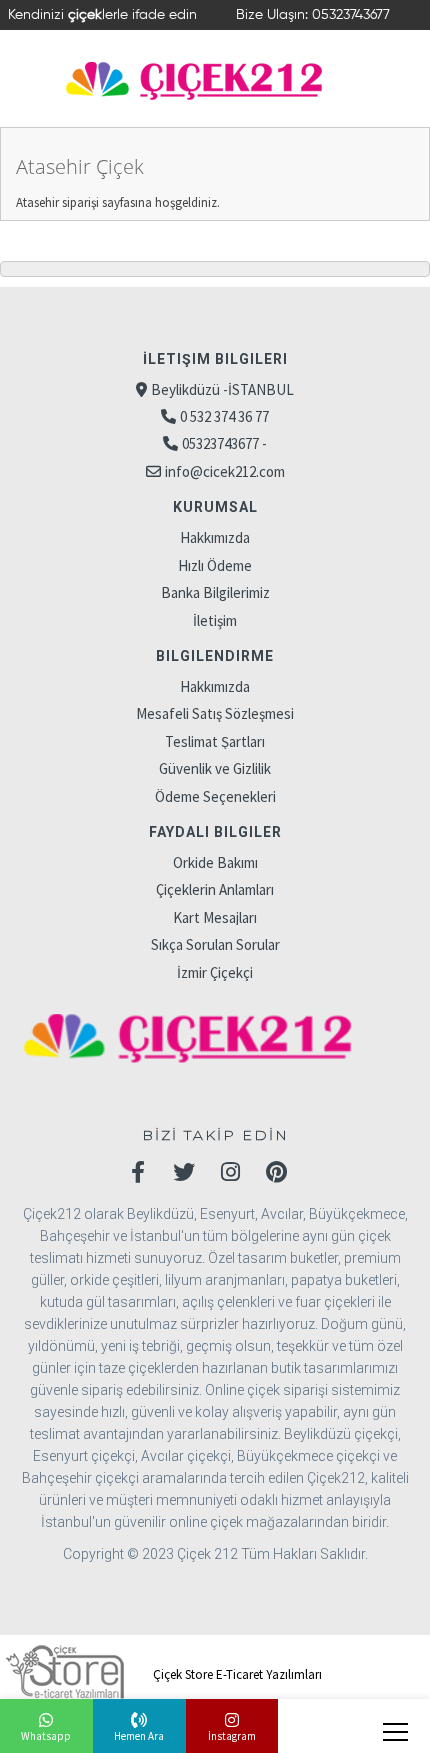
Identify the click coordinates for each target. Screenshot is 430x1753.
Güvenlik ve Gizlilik (215, 768)
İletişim (215, 620)
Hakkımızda (215, 537)
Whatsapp (46, 1736)
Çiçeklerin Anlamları (215, 889)
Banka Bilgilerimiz (215, 592)
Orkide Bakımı (215, 862)
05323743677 (351, 15)
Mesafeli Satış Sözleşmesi (215, 713)
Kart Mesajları (215, 917)
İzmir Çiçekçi (215, 972)
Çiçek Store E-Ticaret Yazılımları (236, 1674)
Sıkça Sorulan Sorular (215, 944)
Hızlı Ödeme (215, 565)
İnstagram (232, 1736)
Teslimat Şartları (215, 741)
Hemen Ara (139, 1736)
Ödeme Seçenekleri (215, 796)
